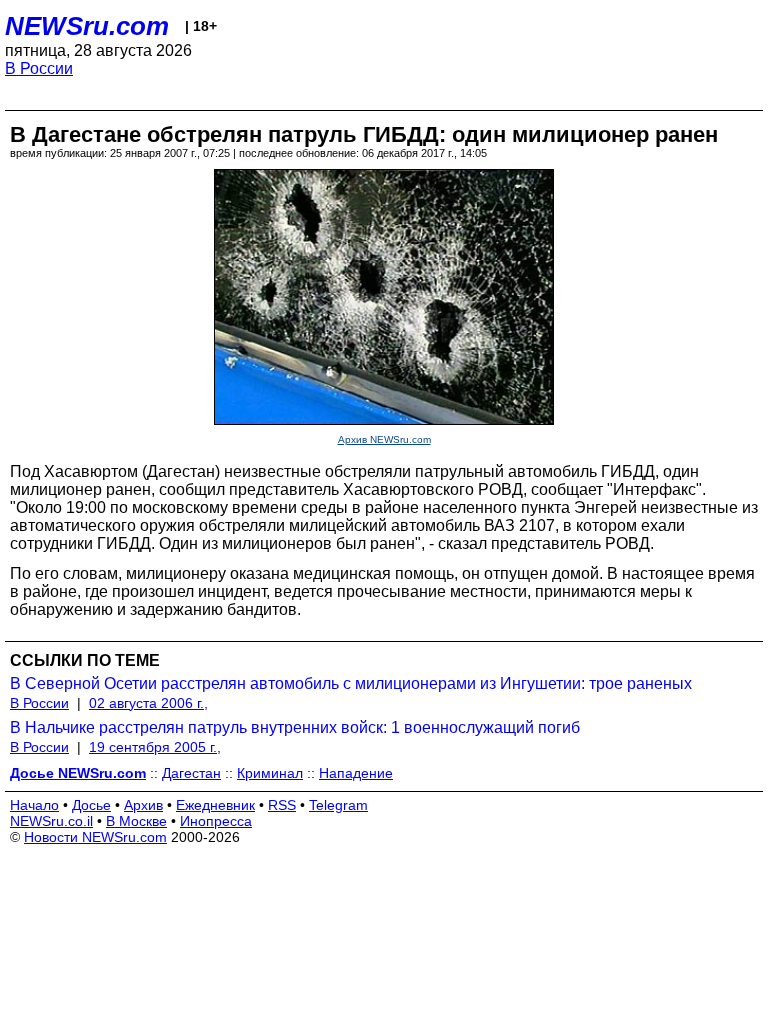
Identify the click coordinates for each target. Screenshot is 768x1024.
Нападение (356, 773)
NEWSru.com (87, 26)
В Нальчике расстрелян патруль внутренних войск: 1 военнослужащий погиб (295, 727)
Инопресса (216, 821)
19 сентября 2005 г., (155, 747)
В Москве (136, 821)
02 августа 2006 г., (148, 703)
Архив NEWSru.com (384, 439)
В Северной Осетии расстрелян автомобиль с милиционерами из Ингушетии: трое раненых (351, 683)
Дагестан (191, 773)
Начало (34, 805)
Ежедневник (215, 805)
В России (39, 68)
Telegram (338, 805)
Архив (143, 805)
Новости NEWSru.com (95, 837)
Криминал (270, 773)
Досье (91, 805)
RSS (282, 805)
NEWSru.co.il (51, 821)
